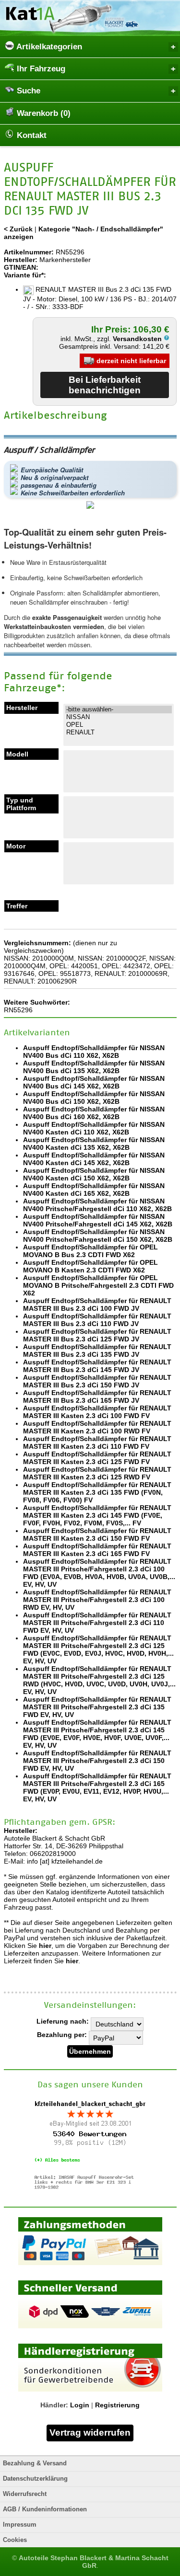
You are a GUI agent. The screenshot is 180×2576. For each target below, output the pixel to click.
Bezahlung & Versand (35, 2463)
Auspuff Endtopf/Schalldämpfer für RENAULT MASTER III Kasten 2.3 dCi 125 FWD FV (97, 1458)
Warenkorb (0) (42, 113)
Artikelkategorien (48, 47)
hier (45, 1946)
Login (80, 2405)
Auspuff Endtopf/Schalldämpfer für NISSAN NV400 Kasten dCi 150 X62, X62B (94, 1174)
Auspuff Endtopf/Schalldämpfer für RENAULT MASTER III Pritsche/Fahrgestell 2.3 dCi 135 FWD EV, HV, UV (97, 1707)
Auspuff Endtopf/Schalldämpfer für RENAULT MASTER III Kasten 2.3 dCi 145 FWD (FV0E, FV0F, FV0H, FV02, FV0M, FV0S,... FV (97, 1515)
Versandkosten (138, 339)
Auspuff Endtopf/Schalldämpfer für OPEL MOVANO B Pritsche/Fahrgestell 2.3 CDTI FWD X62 (98, 1285)
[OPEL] (119, 725)
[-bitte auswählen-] (119, 710)
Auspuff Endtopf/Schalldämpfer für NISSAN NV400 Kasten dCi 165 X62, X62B (94, 1190)
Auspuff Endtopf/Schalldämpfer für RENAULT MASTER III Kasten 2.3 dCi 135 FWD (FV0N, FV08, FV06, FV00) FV (97, 1492)
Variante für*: (25, 275)
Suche (27, 91)
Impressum (20, 2525)
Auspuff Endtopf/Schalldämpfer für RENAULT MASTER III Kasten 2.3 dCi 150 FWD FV (97, 1534)
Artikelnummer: (29, 252)
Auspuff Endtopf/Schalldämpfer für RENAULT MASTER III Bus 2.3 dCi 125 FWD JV (97, 1335)
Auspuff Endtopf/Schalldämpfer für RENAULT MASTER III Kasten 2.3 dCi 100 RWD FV (97, 1427)
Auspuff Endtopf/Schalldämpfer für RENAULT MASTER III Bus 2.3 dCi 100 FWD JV (97, 1305)
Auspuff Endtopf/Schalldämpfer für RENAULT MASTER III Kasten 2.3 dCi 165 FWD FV (97, 1550)
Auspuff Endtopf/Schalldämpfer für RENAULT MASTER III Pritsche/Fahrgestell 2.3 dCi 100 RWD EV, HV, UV (97, 1600)
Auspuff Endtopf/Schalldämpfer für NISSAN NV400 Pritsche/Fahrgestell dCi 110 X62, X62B (97, 1205)
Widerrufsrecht (25, 2494)
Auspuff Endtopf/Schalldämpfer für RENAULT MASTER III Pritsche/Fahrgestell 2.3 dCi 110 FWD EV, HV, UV (97, 1623)
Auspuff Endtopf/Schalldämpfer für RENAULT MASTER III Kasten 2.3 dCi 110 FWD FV (97, 1443)
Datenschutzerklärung (35, 2479)
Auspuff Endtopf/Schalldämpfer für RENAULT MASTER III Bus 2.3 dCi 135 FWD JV (97, 1351)
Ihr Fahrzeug (40, 69)
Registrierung (117, 2405)
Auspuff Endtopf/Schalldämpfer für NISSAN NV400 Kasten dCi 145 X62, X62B (94, 1159)
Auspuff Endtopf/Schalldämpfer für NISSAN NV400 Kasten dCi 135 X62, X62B (94, 1144)
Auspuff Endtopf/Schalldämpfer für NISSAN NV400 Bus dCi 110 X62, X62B (94, 1052)
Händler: (54, 2405)
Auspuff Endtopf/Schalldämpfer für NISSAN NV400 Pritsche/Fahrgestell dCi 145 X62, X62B (98, 1220)
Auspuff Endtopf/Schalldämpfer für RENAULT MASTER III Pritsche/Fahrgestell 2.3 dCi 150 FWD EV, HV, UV (97, 1761)
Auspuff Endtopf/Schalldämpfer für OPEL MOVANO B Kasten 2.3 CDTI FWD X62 (90, 1266)
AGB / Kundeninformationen (45, 2509)
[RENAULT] (119, 733)
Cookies (15, 2540)
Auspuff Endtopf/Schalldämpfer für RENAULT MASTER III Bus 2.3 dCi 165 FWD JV (97, 1397)
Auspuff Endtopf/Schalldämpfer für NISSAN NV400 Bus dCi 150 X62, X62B (94, 1098)
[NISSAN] (119, 717)
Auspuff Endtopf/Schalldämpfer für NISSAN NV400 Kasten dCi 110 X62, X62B (94, 1128)
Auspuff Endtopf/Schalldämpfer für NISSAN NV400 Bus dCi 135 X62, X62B (94, 1067)
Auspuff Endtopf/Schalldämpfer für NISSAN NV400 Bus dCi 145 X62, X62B (94, 1082)
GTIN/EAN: (21, 267)
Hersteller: (21, 260)
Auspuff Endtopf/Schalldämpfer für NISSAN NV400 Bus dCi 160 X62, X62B (94, 1113)
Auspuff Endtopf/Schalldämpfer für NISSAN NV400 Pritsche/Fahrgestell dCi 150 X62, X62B (98, 1236)
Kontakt (30, 135)
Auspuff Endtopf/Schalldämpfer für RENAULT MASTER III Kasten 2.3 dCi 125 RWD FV (97, 1473)
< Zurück (18, 229)
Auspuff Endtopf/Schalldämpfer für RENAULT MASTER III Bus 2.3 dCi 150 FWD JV (97, 1381)
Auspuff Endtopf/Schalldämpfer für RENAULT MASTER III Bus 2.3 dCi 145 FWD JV (97, 1366)
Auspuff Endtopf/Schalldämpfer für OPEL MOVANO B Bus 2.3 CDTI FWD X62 (90, 1251)
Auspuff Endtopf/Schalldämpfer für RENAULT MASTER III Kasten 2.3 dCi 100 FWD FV (97, 1412)
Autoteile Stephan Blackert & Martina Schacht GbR (94, 2562)
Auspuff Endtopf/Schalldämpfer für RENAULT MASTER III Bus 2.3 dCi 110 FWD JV (97, 1320)
